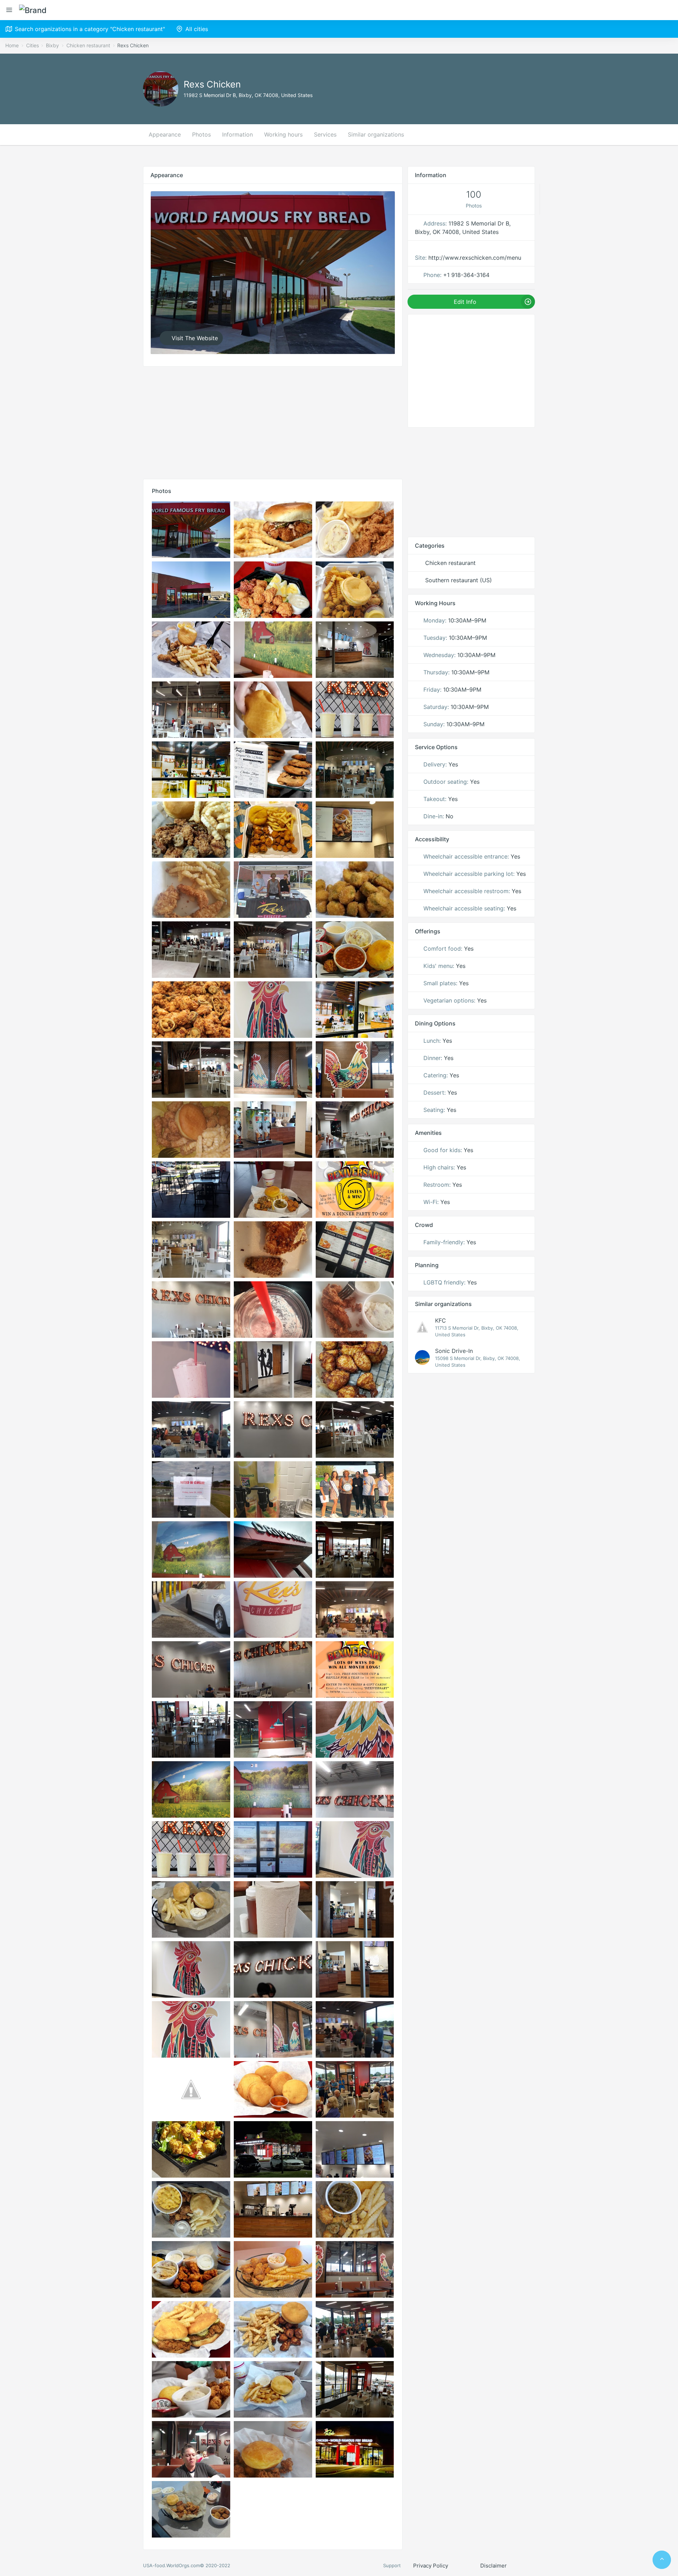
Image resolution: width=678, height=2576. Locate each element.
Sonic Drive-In (454, 1351)
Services (325, 134)
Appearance (165, 134)
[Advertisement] (273, 421)
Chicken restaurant (88, 45)
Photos (201, 134)
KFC (441, 1320)
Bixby (52, 45)
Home (12, 45)
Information (237, 134)
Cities (32, 45)
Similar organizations (376, 134)
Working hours (283, 134)
